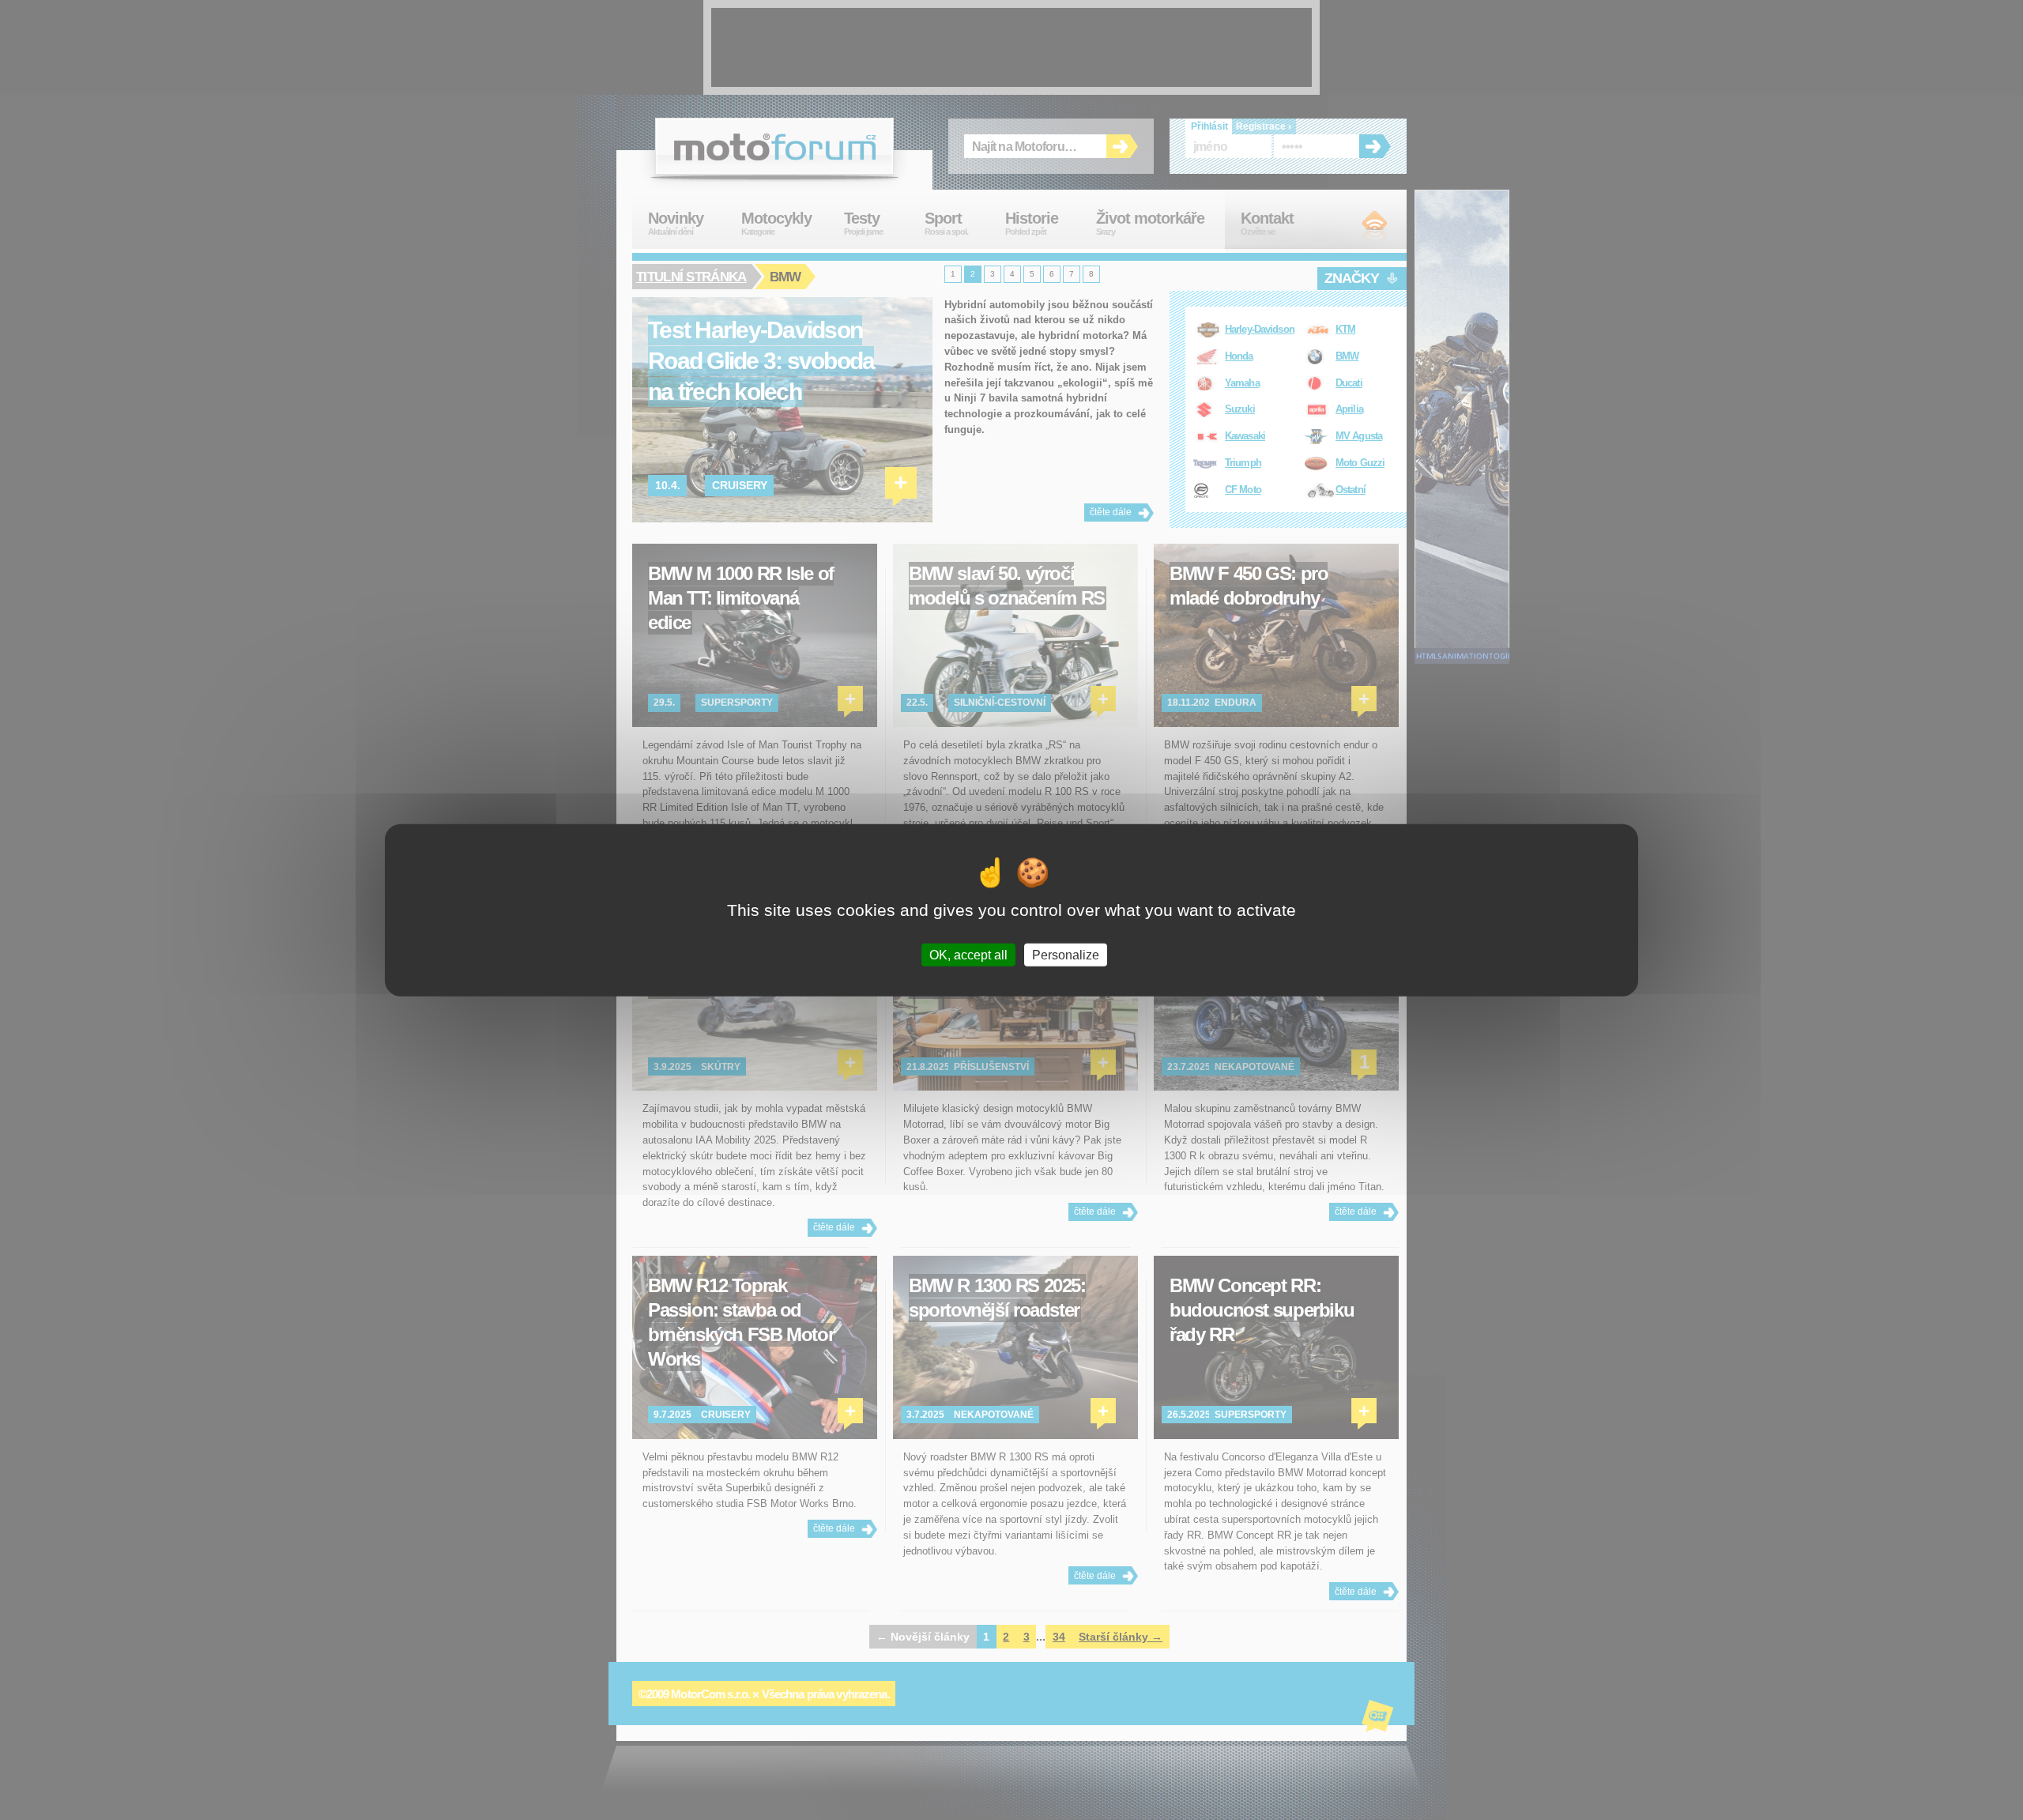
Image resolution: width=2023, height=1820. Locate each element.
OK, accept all (968, 955)
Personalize (1066, 955)
